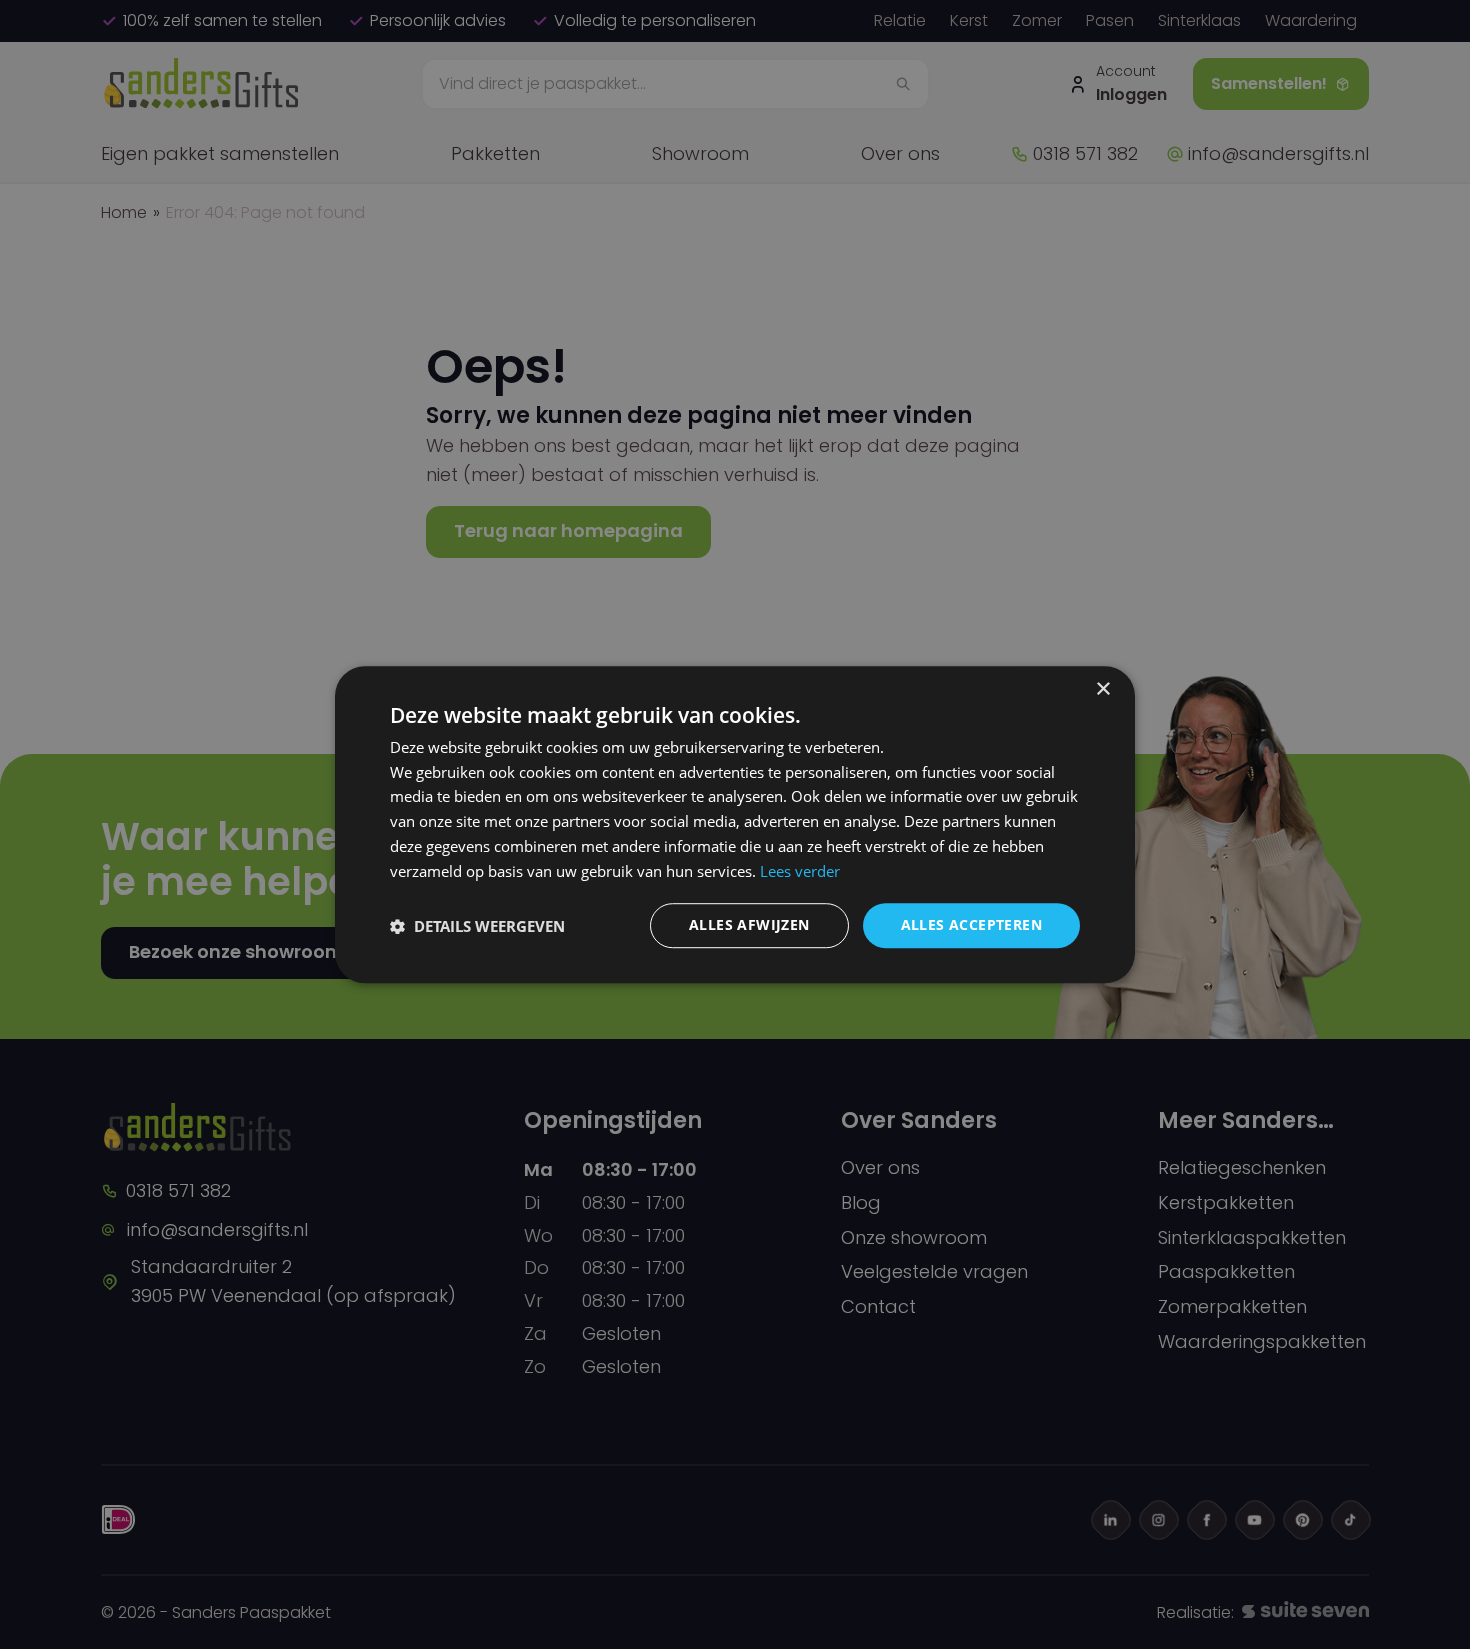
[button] (477, 926)
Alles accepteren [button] (971, 925)
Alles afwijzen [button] (749, 925)
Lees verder (800, 871)
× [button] (1102, 689)
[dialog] (735, 825)
